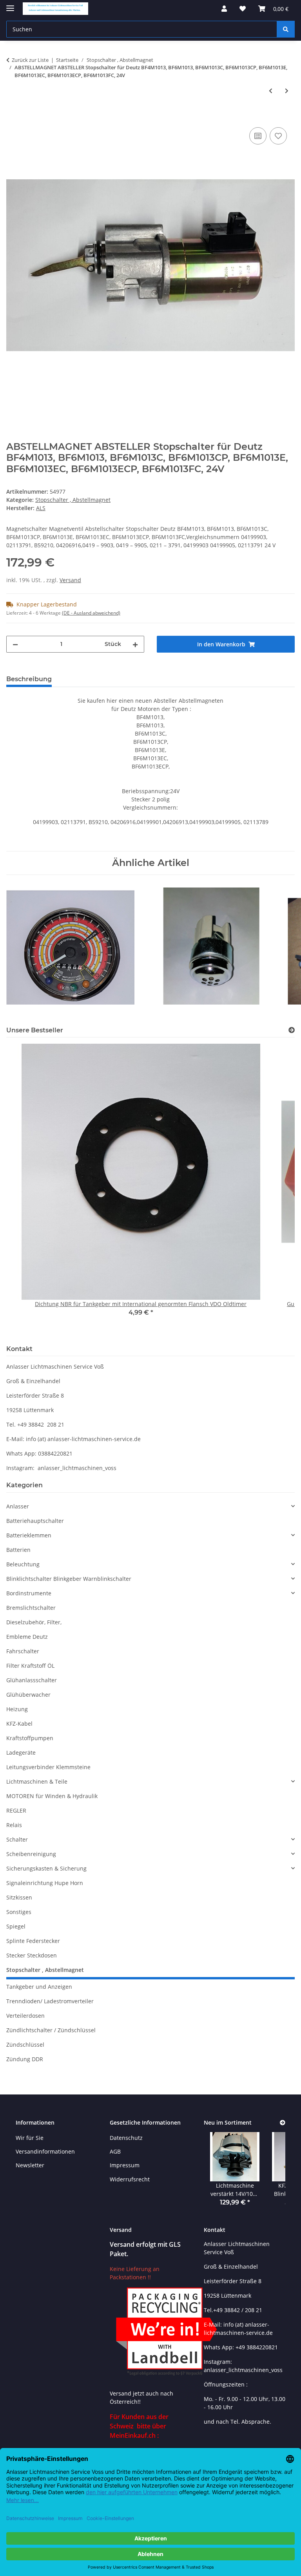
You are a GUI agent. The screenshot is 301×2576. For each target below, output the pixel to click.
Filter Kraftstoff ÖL (30, 1666)
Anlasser (18, 1506)
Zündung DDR (25, 2059)
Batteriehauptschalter (35, 1521)
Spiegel (16, 1926)
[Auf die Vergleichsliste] (258, 136)
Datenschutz (126, 2138)
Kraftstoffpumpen (30, 1738)
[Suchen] (286, 29)
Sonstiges (19, 1912)
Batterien (18, 1550)
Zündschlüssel (25, 2045)
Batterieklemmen (29, 1535)
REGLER (16, 1810)
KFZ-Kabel (19, 1724)
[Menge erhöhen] (135, 644)
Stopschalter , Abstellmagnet (73, 500)
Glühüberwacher (28, 1695)
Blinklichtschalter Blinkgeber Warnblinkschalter (69, 1579)
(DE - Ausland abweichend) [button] (91, 613)
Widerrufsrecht (130, 2179)
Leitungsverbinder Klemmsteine (48, 1767)
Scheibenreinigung (31, 1854)
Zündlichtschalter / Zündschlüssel (51, 2030)
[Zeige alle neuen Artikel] (283, 2123)
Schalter (17, 1839)
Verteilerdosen (25, 2016)
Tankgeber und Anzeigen (39, 1987)
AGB (115, 2151)
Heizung (17, 1709)
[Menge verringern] (15, 644)
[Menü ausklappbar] (10, 5)
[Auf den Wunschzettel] (278, 136)
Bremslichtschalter (31, 1608)
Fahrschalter (23, 1651)
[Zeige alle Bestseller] (292, 1030)
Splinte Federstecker (33, 1941)
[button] (224, 9)
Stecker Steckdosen (32, 1955)
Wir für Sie (30, 2138)
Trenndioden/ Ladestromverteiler (50, 2001)
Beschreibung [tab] (29, 679)
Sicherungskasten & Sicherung (46, 1868)
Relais (14, 1825)
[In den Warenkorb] (13, 117)
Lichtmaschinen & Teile (37, 1781)
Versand (70, 580)
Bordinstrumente (29, 1593)
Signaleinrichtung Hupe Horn (45, 1883)
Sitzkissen (19, 1897)
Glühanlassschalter (32, 1680)
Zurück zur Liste (30, 60)
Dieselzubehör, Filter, (34, 1622)
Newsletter (30, 2165)
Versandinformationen (45, 2151)
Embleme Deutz (27, 1637)
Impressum (125, 2165)
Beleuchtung (23, 1564)
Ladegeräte (21, 1753)
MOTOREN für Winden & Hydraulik (52, 1796)
